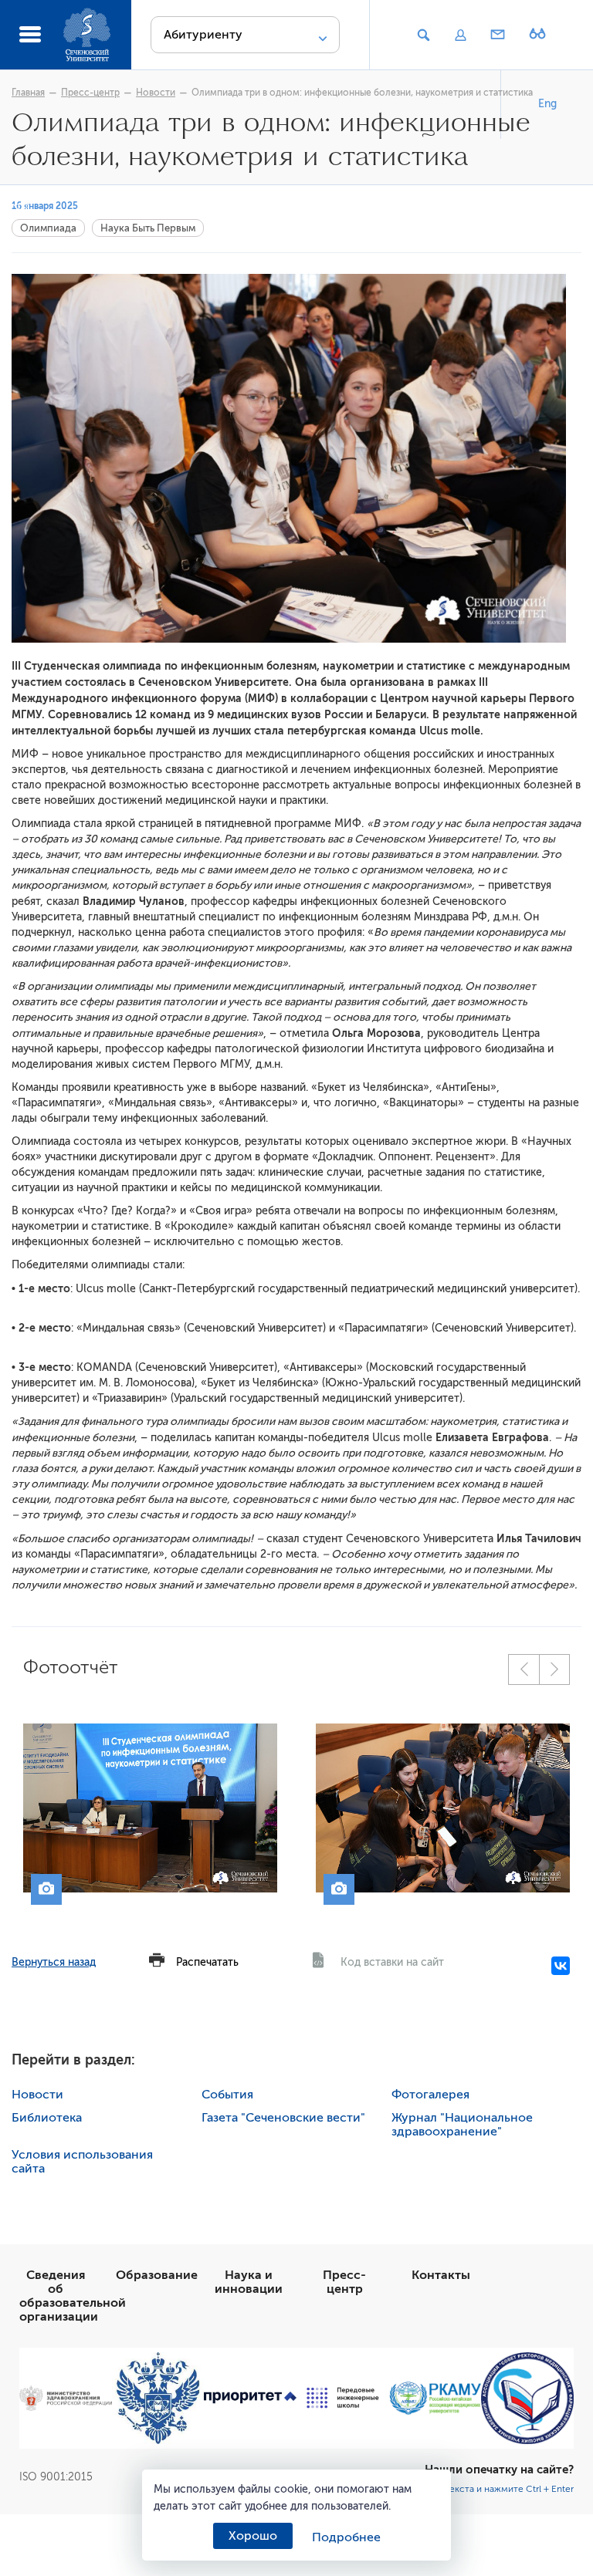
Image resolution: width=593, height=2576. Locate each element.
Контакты (441, 2275)
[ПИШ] (343, 2398)
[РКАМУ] (435, 2398)
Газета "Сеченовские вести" (283, 2118)
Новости (156, 93)
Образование (157, 2275)
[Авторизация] (460, 35)
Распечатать (207, 1962)
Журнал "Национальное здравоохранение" (462, 2125)
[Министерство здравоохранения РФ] (66, 2398)
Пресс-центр (90, 93)
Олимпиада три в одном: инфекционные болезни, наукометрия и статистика (362, 93)
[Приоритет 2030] (250, 2398)
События (227, 2095)
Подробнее (346, 2537)
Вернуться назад (54, 1962)
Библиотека (47, 2118)
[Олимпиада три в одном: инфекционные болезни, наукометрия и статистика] (150, 1808)
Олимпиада (48, 228)
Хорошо (253, 2536)
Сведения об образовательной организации (73, 2296)
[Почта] (498, 35)
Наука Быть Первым (148, 228)
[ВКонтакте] (561, 1966)
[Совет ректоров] (527, 2399)
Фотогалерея (430, 2095)
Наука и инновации (249, 2282)
